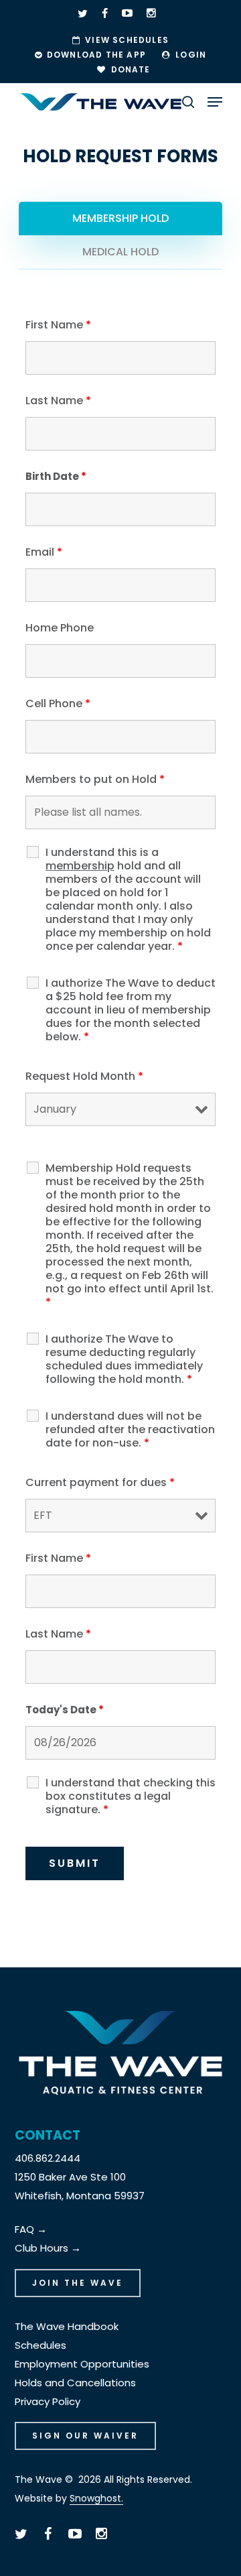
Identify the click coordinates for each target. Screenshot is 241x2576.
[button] (215, 102)
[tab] (120, 219)
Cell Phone (58, 703)
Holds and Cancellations (75, 2383)
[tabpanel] (120, 1106)
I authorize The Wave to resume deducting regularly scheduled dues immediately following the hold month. (124, 1359)
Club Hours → (48, 2248)
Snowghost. (96, 2498)
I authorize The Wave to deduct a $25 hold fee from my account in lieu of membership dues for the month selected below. (131, 1010)
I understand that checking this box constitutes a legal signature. (131, 1796)
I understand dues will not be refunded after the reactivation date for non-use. (130, 1430)
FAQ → (31, 2229)
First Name (58, 325)
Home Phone (60, 628)
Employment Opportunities (82, 2364)
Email (44, 552)
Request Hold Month (84, 1076)
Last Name (58, 401)
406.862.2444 (48, 2158)
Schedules (41, 2345)
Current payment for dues (100, 1482)
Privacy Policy (48, 2401)
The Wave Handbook (67, 2326)
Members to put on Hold (95, 779)
